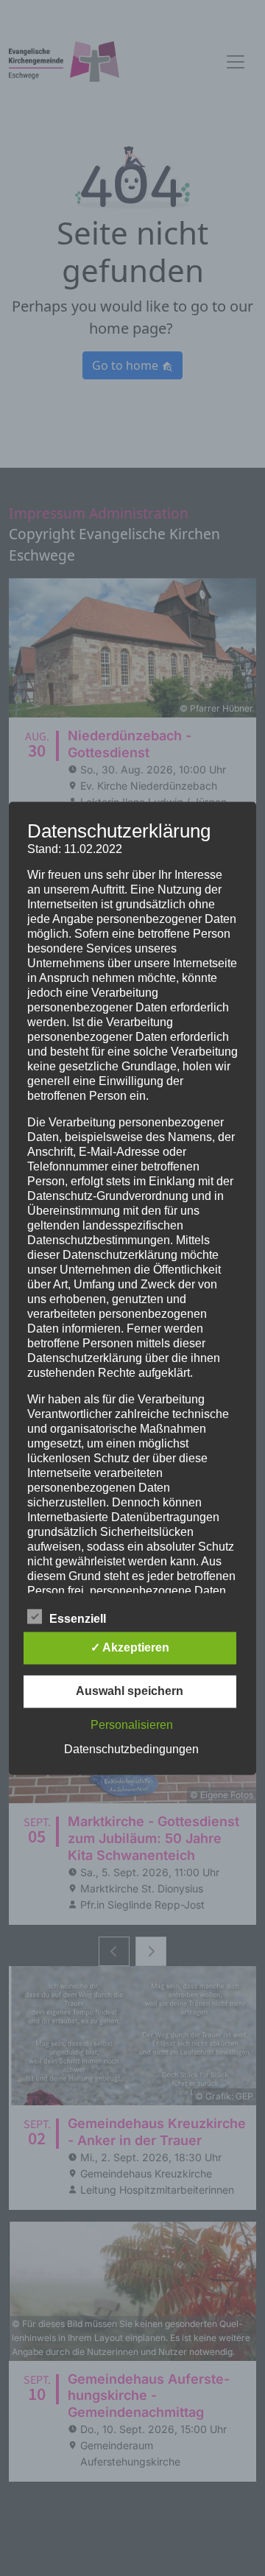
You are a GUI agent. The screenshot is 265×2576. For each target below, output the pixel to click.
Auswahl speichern (130, 1691)
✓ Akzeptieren (130, 1647)
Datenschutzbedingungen (131, 1749)
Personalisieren (132, 1725)
